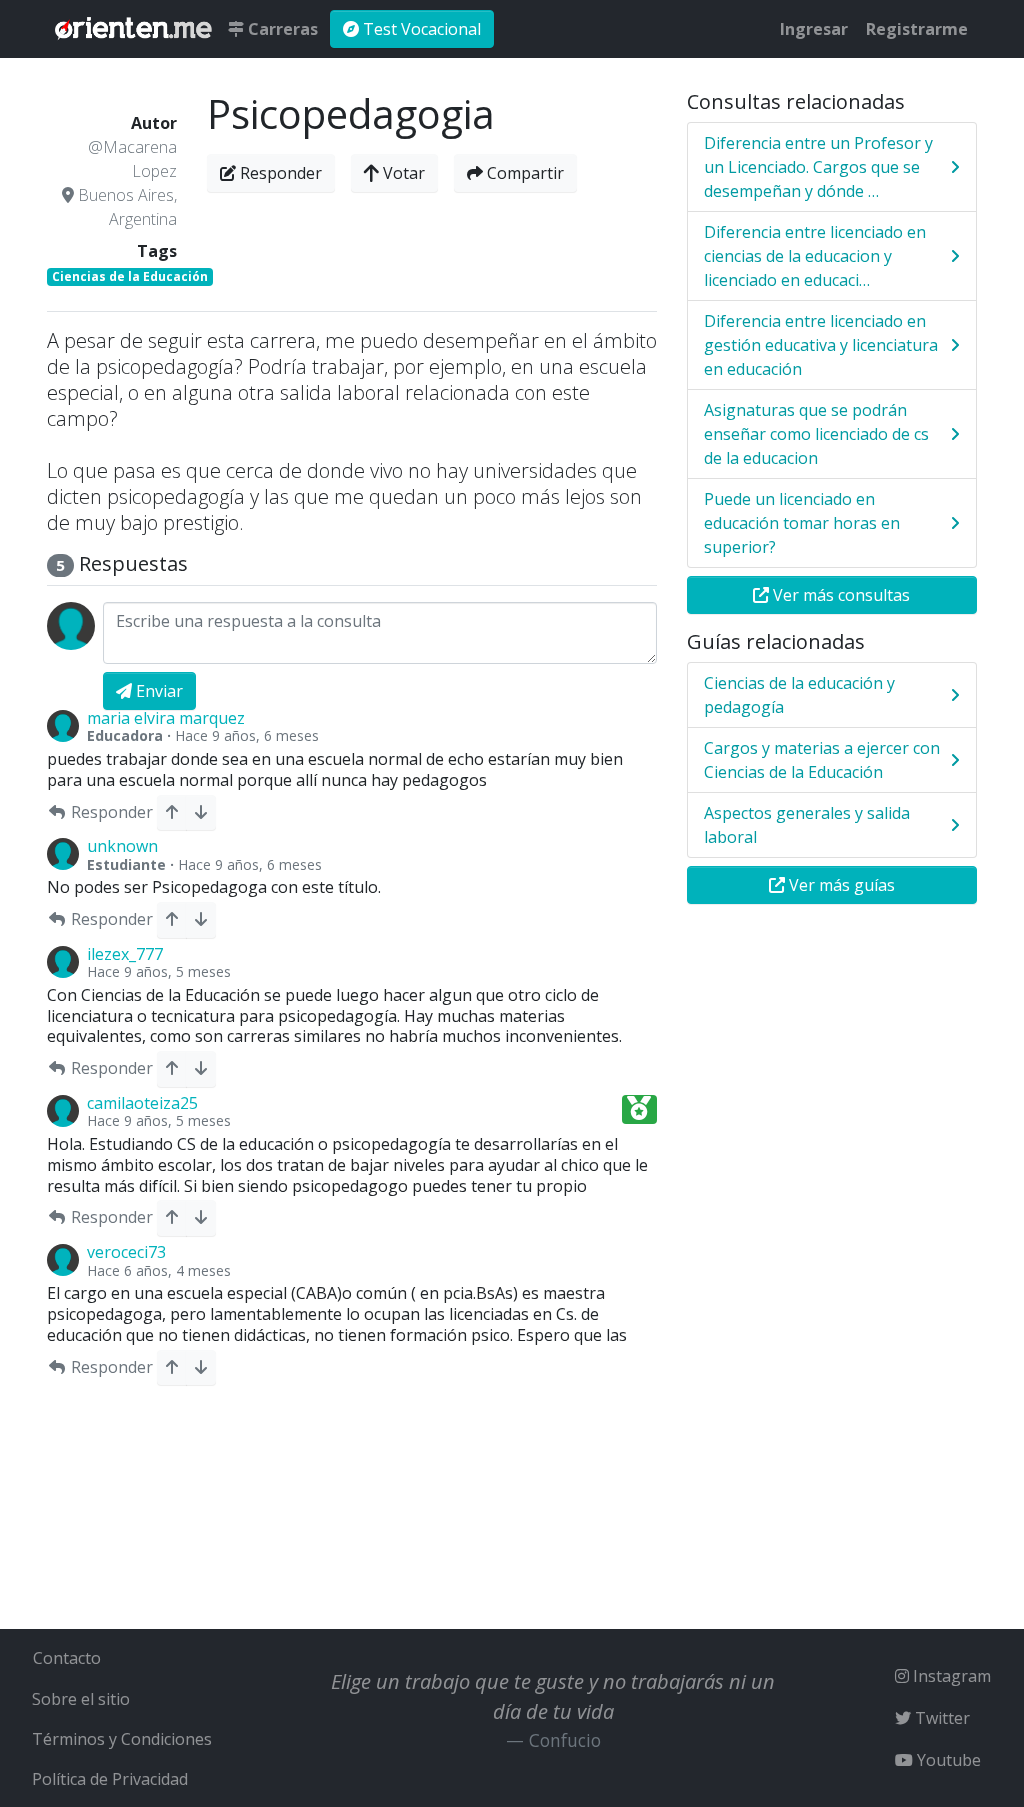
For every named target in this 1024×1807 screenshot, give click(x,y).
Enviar (157, 691)
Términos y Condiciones (122, 1739)
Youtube (947, 1760)
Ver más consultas (839, 595)
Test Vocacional (420, 29)
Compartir (523, 173)
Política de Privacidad (110, 1779)
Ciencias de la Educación (130, 276)
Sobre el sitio (81, 1699)
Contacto (67, 1658)
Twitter (940, 1718)
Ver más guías (840, 885)
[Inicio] (133, 29)
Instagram (950, 1676)
